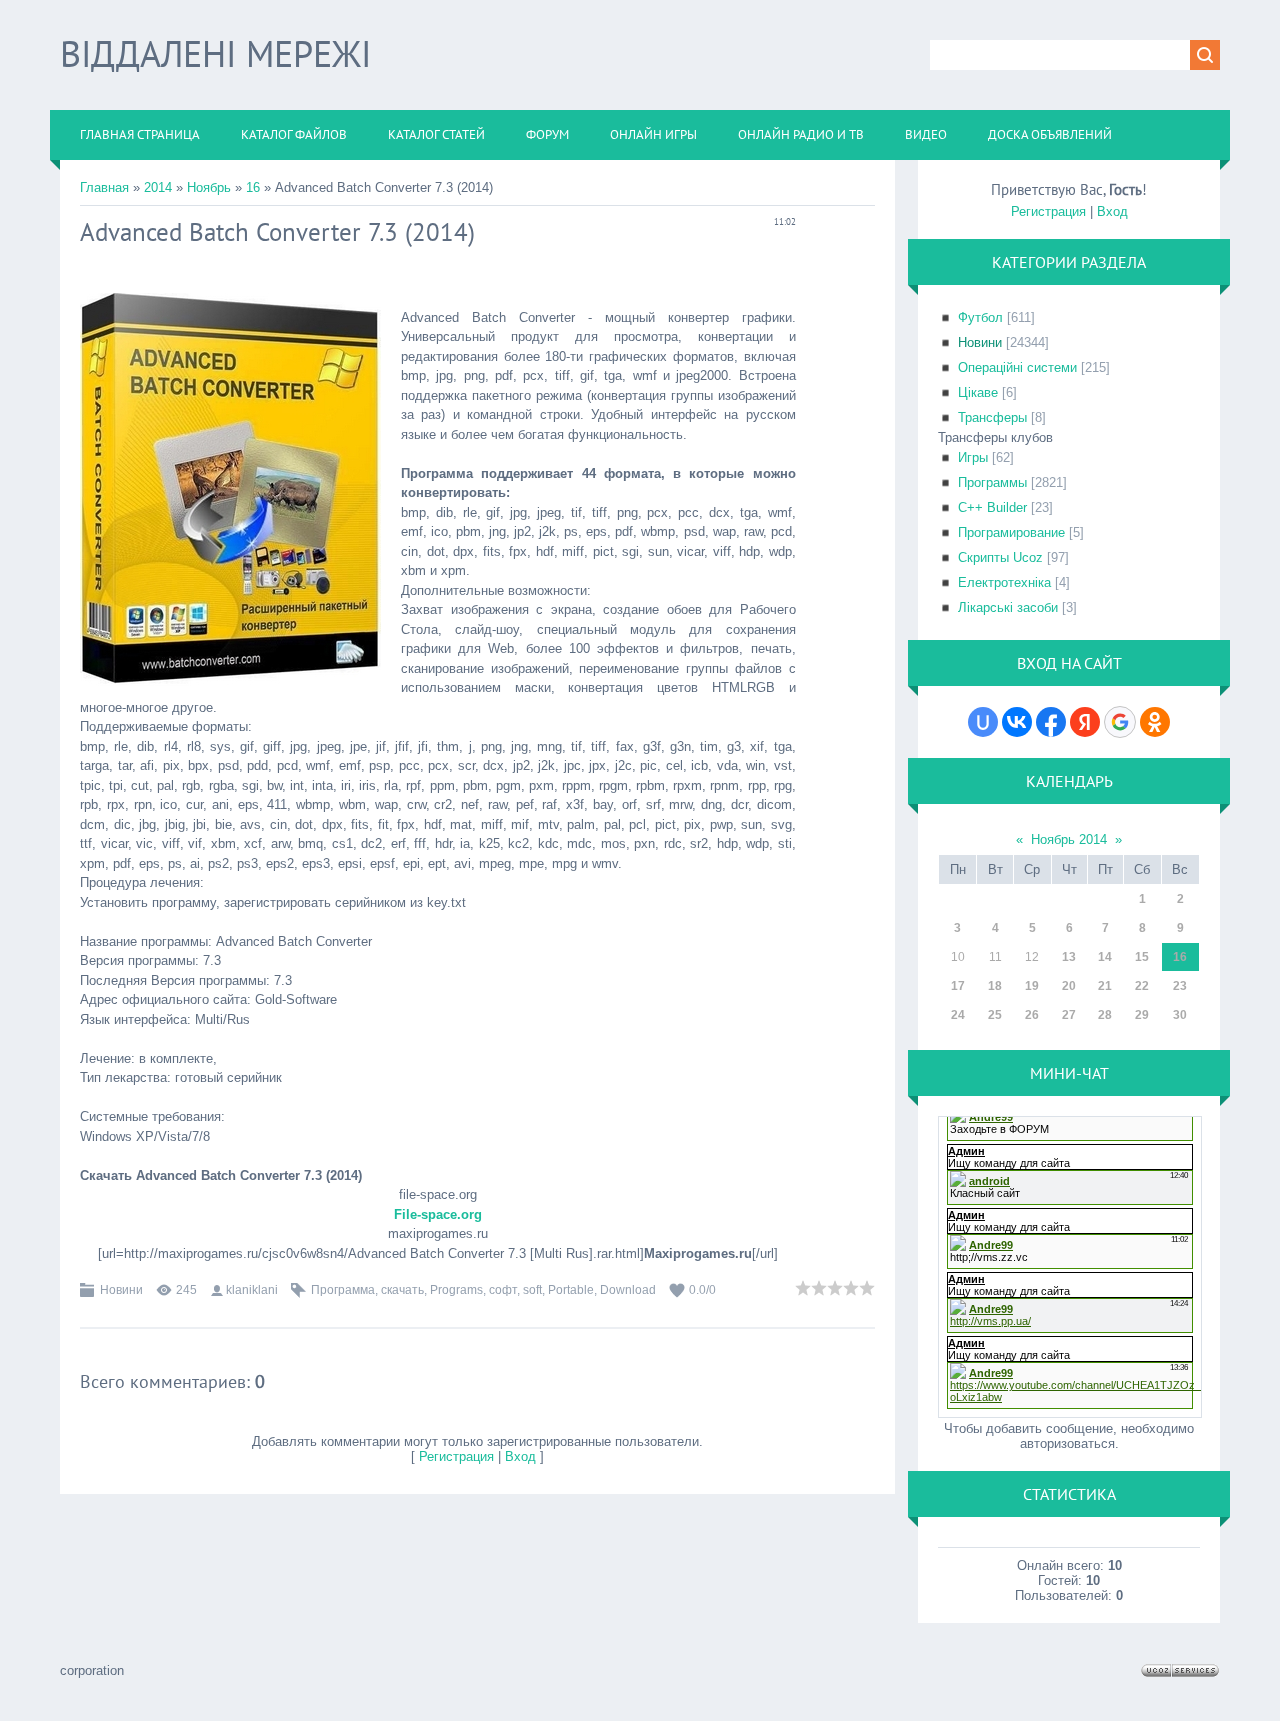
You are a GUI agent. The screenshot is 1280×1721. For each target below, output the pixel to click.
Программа (343, 1290)
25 (995, 1015)
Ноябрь (209, 187)
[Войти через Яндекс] (1085, 722)
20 (1069, 986)
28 (1105, 1015)
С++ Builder (992, 507)
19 (1032, 986)
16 (253, 187)
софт (503, 1290)
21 (1105, 986)
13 (1069, 957)
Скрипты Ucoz (1000, 557)
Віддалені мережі (215, 53)
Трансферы (992, 417)
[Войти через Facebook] (1051, 722)
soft (532, 1290)
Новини (121, 1290)
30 (1180, 1015)
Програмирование (1011, 532)
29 (1142, 1015)
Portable (571, 1290)
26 (1032, 1015)
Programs (456, 1290)
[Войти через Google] (1120, 722)
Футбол (980, 317)
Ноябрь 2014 (1069, 839)
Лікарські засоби (1008, 607)
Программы (992, 482)
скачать (402, 1290)
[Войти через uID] (983, 722)
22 (1142, 986)
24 (958, 1015)
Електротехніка (1004, 582)
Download (628, 1290)
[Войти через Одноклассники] (1155, 722)
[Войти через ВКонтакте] (1017, 722)
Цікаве (978, 392)
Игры (973, 457)
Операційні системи (1017, 367)
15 (1142, 957)
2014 (158, 187)
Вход (520, 1456)
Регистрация (456, 1456)
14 (1105, 957)
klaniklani (252, 1290)
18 (995, 986)
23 (1180, 986)
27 (1069, 1015)
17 (958, 986)
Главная (104, 187)
